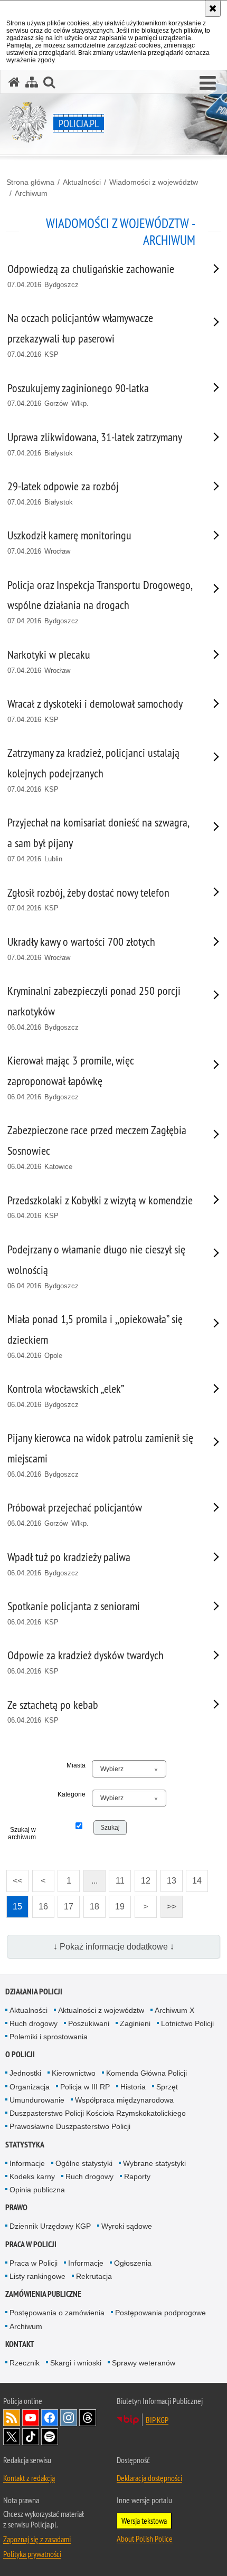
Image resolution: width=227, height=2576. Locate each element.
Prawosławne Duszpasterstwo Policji (70, 2126)
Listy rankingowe (37, 2276)
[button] (208, 83)
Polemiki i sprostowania (49, 2037)
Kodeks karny (32, 2176)
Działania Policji (34, 1992)
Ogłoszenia (133, 2263)
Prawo (16, 2207)
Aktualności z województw (101, 2010)
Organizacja (30, 2087)
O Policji (20, 2054)
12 (143, 1878)
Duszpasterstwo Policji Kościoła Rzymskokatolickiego (98, 2113)
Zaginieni (135, 2023)
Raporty (137, 2176)
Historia (133, 2087)
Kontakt (20, 2344)
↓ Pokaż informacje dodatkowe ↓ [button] (114, 1947)
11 (117, 1878)
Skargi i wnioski (76, 2363)
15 (14, 1903)
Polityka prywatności (32, 2554)
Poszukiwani (89, 2023)
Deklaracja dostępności (149, 2478)
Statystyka (25, 2145)
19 (117, 1903)
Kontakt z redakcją (29, 2478)
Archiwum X (174, 2010)
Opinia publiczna (37, 2190)
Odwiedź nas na (31, 2418)
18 (91, 1903)
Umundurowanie (37, 2100)
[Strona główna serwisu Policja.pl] (14, 82)
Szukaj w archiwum (22, 1833)
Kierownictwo (74, 2073)
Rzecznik (25, 2363)
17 (65, 1903)
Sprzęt (167, 2087)
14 (194, 1878)
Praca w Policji (31, 2244)
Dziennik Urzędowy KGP (50, 2226)
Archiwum (31, 193)
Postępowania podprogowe (160, 2313)
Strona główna (30, 182)
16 (40, 1903)
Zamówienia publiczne (43, 2294)
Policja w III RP (85, 2087)
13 (168, 1878)
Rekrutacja (94, 2276)
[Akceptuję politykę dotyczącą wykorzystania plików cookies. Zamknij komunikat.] (213, 8)
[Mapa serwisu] (32, 82)
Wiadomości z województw (154, 182)
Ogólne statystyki (84, 2163)
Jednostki (25, 2073)
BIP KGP (157, 2420)
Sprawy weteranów (144, 2363)
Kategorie (72, 1794)
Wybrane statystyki (154, 2163)
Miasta (76, 1765)
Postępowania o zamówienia (57, 2313)
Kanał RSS (12, 2418)
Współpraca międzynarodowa (124, 2100)
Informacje (27, 2163)
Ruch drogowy (34, 2023)
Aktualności (82, 182)
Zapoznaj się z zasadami (37, 2539)
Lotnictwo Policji (187, 2023)
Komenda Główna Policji (146, 2073)
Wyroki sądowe (127, 2226)
